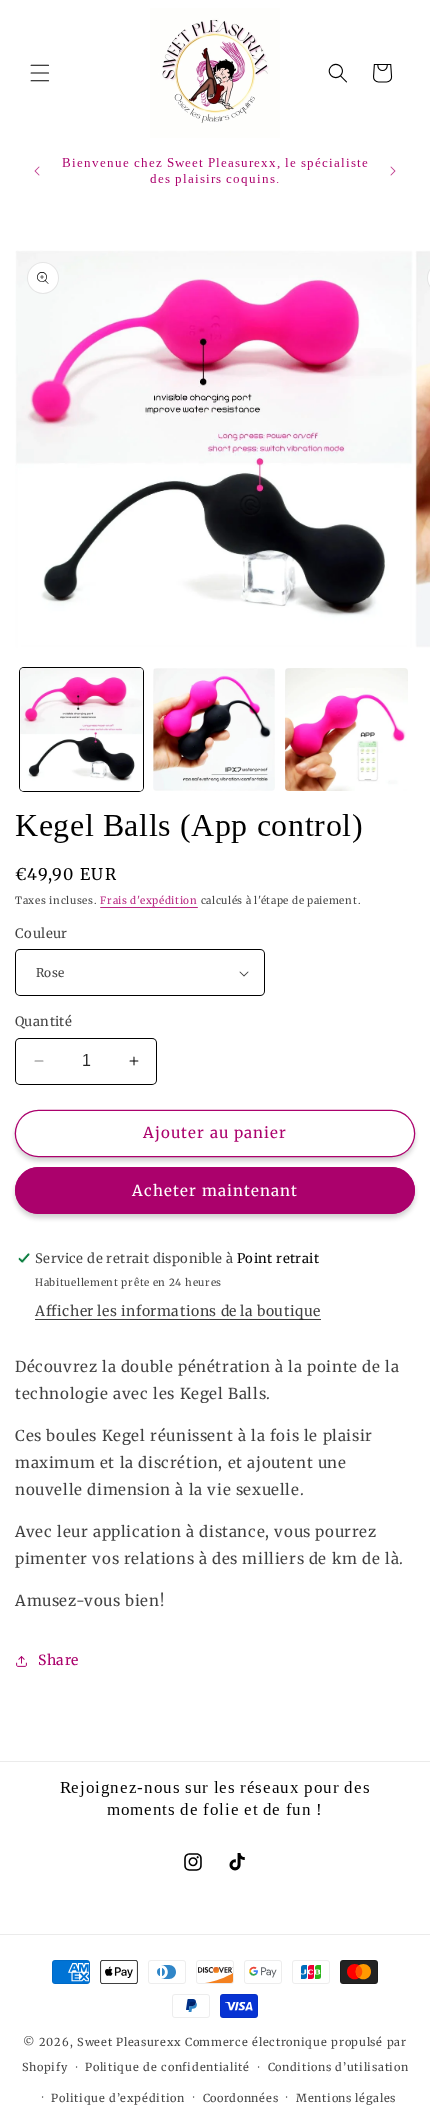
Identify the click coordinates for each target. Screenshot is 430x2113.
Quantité (43, 1021)
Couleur (41, 933)
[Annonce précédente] (37, 171)
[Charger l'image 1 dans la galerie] (81, 729)
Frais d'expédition (149, 900)
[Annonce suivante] (393, 171)
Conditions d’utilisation (338, 2067)
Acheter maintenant (215, 1190)
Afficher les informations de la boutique (178, 1311)
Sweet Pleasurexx (129, 2042)
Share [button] (58, 1660)
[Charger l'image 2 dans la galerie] (214, 729)
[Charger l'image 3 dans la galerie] (346, 729)
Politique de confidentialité (167, 2067)
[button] (40, 73)
